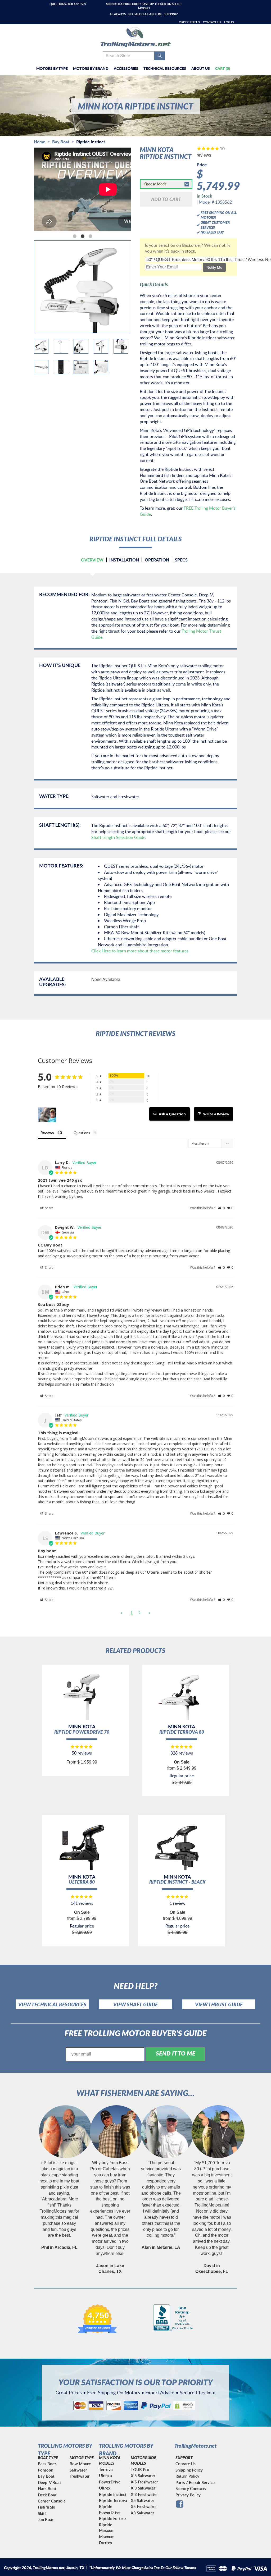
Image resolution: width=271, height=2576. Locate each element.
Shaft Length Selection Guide (118, 837)
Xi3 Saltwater (143, 2488)
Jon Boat (46, 2520)
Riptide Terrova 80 (182, 1732)
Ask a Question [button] (172, 1114)
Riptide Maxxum (107, 2528)
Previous (30, 190)
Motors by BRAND (91, 68)
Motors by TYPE (52, 68)
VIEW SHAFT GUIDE (135, 2004)
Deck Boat (47, 2495)
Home (40, 142)
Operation (157, 560)
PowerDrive (110, 2482)
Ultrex (105, 2488)
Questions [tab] (82, 1133)
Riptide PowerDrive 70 (82, 1732)
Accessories (126, 68)
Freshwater (80, 2476)
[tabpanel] (83, 190)
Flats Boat (47, 2489)
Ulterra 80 (82, 1882)
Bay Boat (61, 142)
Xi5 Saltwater (143, 2476)
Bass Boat (47, 2464)
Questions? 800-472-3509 (68, 4)
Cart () (223, 68)
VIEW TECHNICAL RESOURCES (52, 2004)
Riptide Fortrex (113, 2518)
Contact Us (212, 22)
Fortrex (106, 2543)
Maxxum (107, 2537)
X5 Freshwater (144, 2507)
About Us (201, 68)
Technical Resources (165, 68)
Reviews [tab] (47, 1133)
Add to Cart (166, 199)
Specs (181, 560)
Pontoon (46, 2470)
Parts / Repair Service (195, 2483)
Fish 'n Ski (47, 2507)
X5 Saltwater (143, 2500)
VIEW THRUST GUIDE (219, 2004)
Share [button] (49, 1208)
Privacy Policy (188, 2495)
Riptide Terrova (113, 2500)
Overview (92, 560)
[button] (221, 1208)
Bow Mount (80, 2464)
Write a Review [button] (216, 1114)
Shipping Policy (189, 2470)
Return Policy (187, 2476)
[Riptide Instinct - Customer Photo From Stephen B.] (47, 1115)
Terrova (106, 2470)
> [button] (150, 1613)
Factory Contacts (191, 2489)
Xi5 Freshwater (144, 2482)
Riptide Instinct (113, 2494)
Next (135, 190)
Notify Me (214, 267)
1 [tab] (75, 236)
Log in (229, 22)
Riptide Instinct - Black (177, 1882)
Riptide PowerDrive (110, 2509)
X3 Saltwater (143, 2513)
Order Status (189, 22)
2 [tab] (83, 236)
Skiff (42, 2513)
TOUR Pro (140, 2470)
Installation (124, 560)
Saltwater (78, 2470)
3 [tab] (91, 236)
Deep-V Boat (49, 2483)
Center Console (52, 2501)
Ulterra (105, 2476)
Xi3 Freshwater (144, 2494)
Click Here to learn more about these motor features (140, 951)
